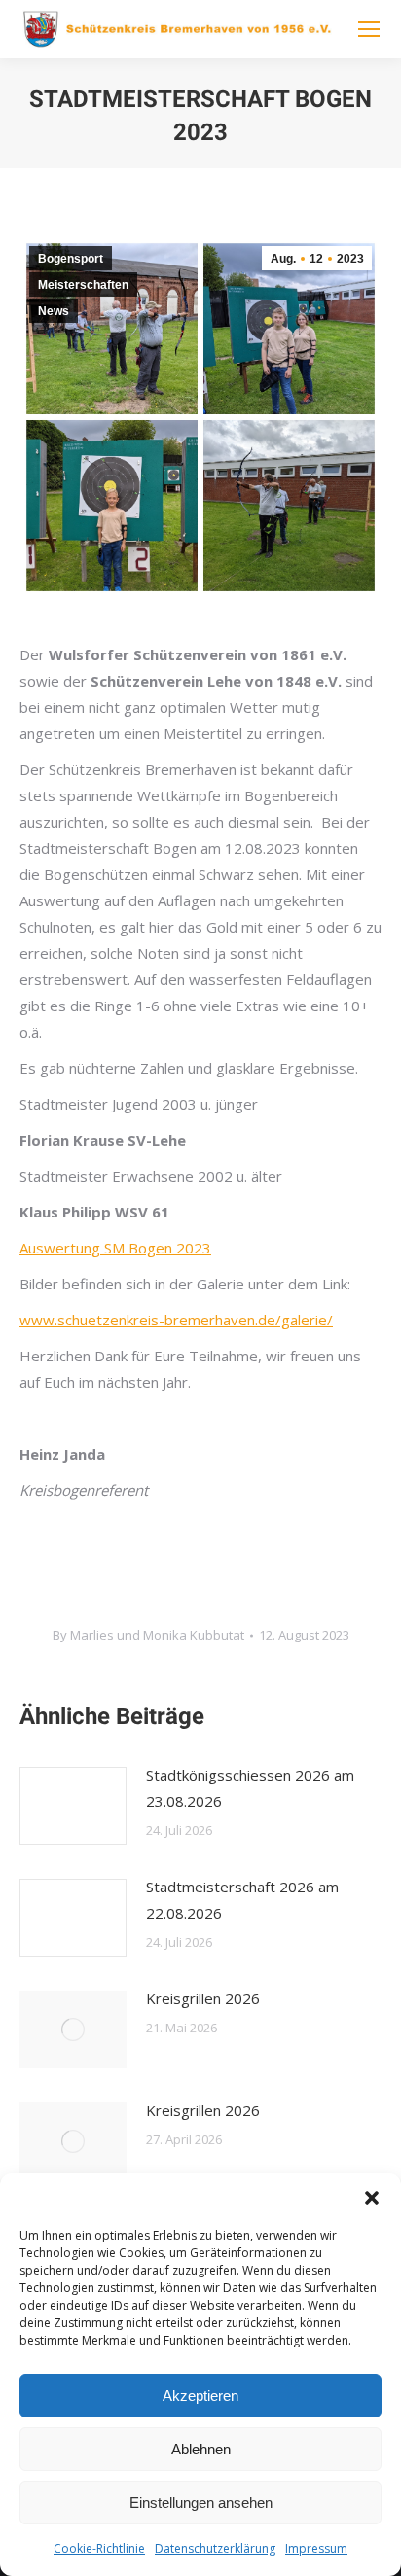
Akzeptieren (200, 2396)
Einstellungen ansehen (201, 2503)
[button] (372, 2198)
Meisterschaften (83, 285)
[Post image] (73, 1806)
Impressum (316, 2548)
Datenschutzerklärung (215, 2548)
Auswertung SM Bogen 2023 (115, 1248)
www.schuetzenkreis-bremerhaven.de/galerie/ (176, 1320)
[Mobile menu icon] (369, 29)
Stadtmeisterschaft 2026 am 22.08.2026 (242, 1900)
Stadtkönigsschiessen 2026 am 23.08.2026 (250, 1788)
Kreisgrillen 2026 (203, 1998)
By (148, 1635)
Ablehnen (201, 2449)
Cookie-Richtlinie (99, 2548)
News (54, 311)
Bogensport (71, 259)
